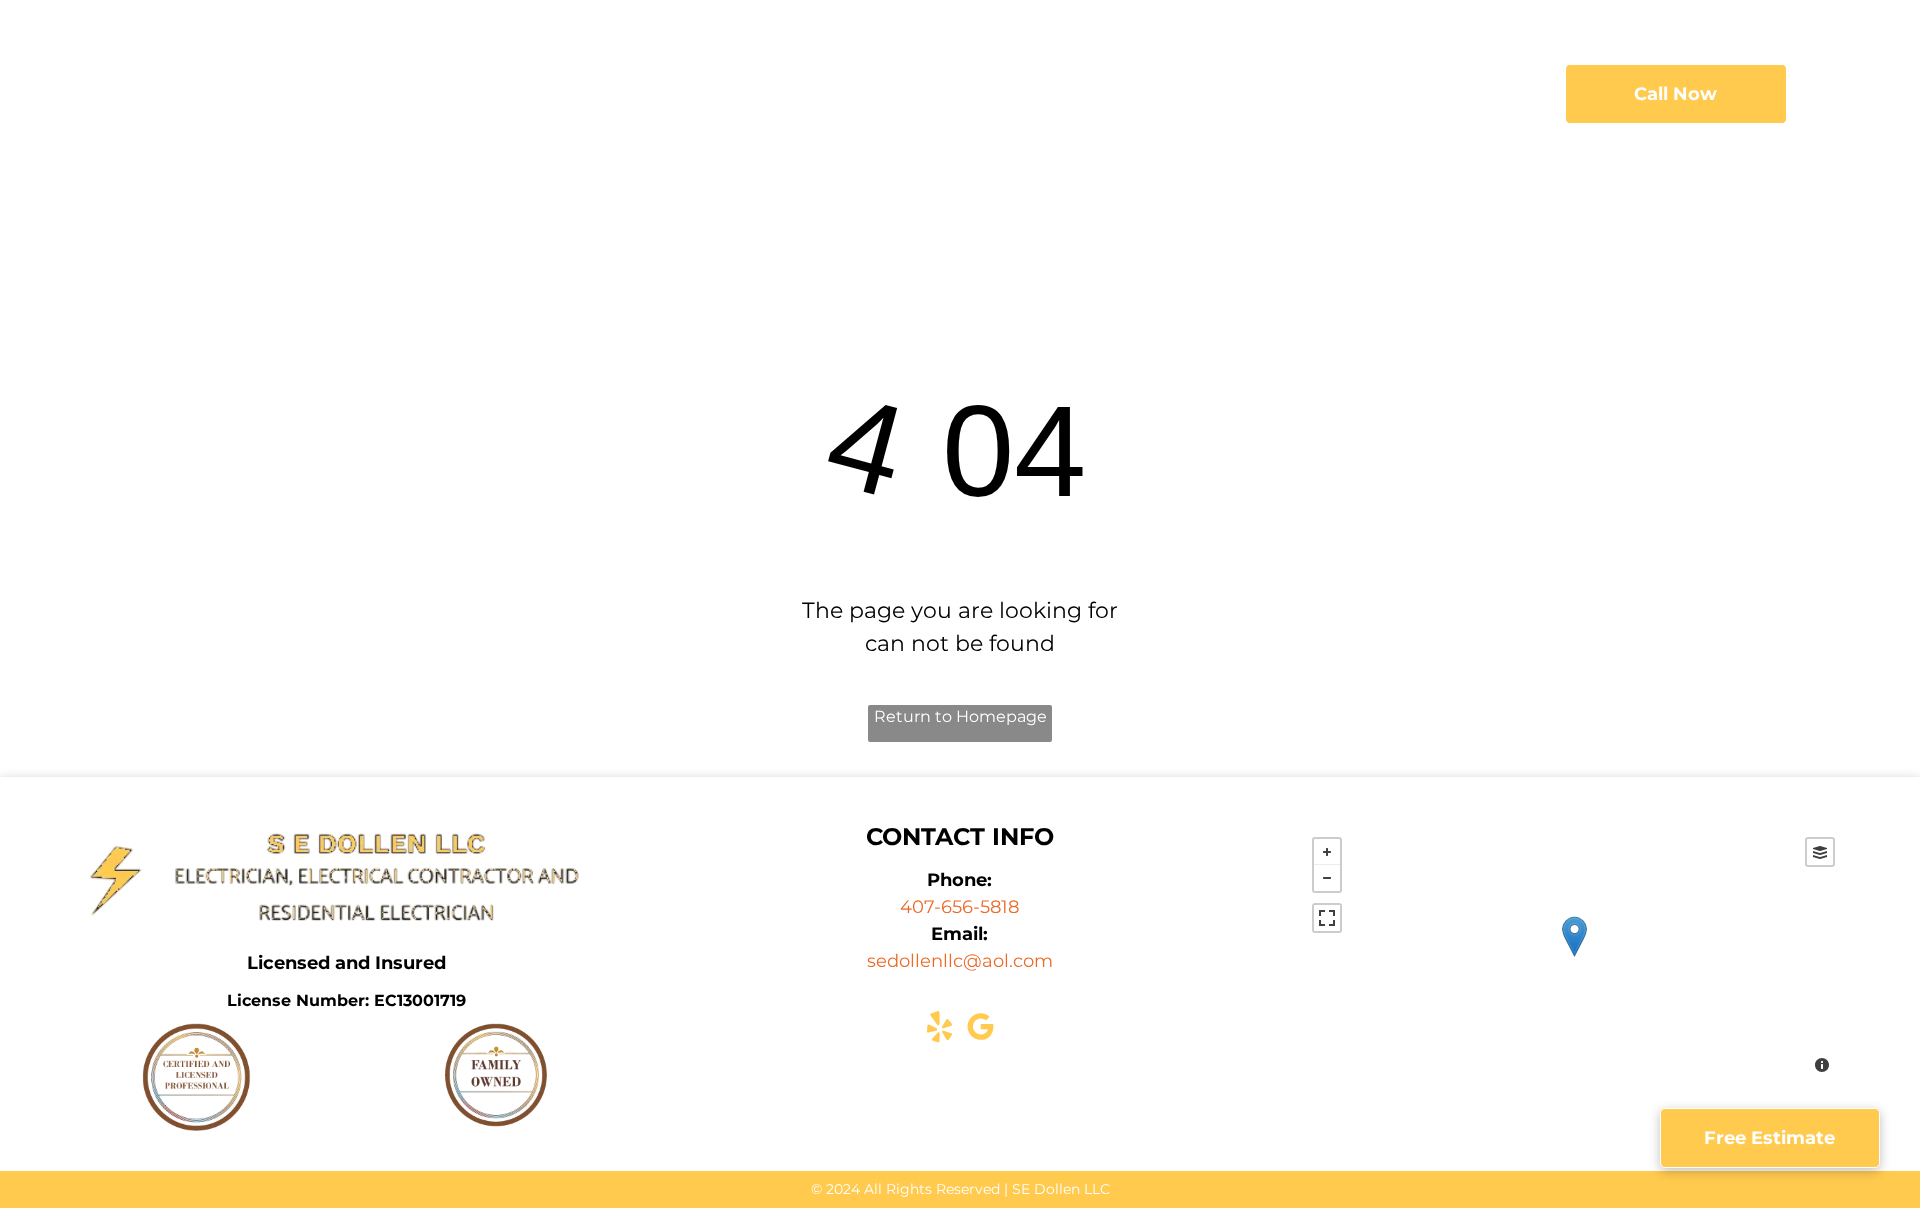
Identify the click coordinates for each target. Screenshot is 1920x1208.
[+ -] (1573, 957)
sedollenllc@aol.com (960, 961)
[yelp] (939, 1029)
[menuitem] (726, 95)
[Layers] (1820, 852)
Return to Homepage (960, 716)
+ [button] (1327, 852)
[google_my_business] (980, 1029)
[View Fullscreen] (1327, 918)
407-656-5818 (959, 907)
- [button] (1327, 878)
